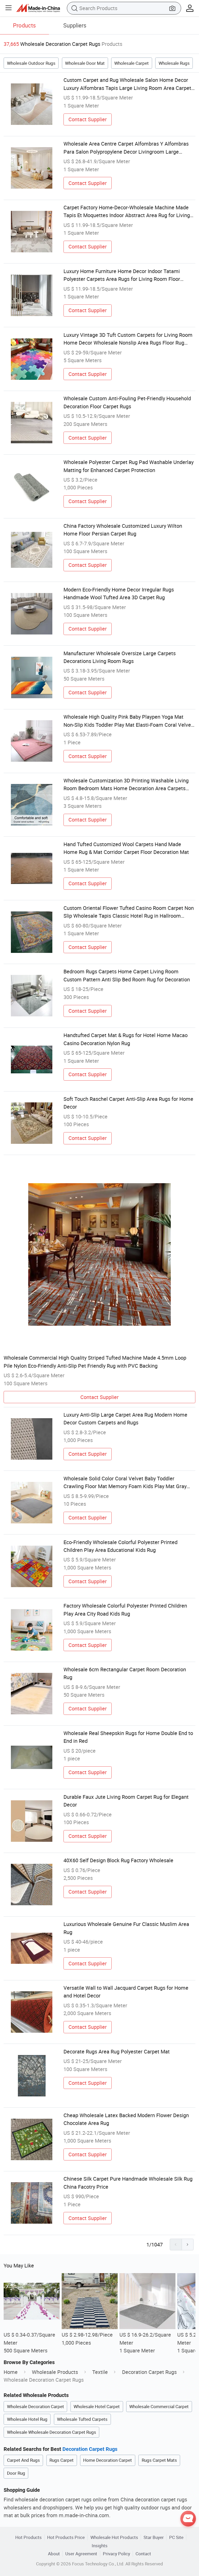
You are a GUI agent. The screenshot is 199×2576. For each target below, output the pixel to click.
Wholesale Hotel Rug (27, 2419)
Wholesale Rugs (174, 63)
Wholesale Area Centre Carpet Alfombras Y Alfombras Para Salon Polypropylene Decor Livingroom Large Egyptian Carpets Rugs (126, 148)
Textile (100, 2372)
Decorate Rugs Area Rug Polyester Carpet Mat (117, 2051)
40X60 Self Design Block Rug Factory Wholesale (118, 1860)
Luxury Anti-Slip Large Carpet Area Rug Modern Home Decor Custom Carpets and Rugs (125, 1419)
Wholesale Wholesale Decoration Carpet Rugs (52, 2432)
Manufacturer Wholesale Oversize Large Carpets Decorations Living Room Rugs (120, 657)
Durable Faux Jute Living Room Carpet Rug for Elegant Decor (126, 1801)
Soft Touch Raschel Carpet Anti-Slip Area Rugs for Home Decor (128, 1103)
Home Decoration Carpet (108, 2460)
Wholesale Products (55, 2372)
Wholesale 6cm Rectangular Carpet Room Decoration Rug (125, 1673)
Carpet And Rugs (23, 2460)
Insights (100, 2546)
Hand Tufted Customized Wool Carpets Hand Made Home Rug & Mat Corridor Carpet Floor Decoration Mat (126, 848)
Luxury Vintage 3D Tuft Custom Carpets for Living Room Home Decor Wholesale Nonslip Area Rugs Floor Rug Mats (128, 339)
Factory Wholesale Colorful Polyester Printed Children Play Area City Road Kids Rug (125, 1610)
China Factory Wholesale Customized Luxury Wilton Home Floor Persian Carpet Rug (123, 530)
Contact (143, 2554)
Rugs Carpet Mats (159, 2460)
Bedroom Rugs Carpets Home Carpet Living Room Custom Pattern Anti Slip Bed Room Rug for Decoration (127, 975)
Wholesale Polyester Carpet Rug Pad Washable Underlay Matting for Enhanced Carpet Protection (129, 466)
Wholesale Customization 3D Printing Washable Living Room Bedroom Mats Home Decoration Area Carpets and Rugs (126, 785)
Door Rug (16, 2473)
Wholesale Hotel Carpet (97, 2406)
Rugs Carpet (62, 2460)
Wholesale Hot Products (114, 2537)
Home (11, 2372)
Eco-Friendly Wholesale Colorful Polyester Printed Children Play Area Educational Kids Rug (120, 1546)
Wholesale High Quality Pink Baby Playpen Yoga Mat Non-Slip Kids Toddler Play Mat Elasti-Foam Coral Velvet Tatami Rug (128, 721)
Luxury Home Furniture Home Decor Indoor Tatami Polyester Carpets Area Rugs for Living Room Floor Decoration (122, 275)
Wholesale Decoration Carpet (35, 2406)
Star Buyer (154, 2537)
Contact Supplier (88, 119)
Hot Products (29, 2537)
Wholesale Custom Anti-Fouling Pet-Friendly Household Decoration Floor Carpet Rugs (127, 402)
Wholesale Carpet (132, 63)
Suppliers (75, 25)
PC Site (176, 2537)
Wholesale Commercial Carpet (159, 2406)
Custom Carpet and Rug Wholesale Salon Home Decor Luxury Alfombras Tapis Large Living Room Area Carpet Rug (127, 84)
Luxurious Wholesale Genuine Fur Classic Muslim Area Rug (126, 1928)
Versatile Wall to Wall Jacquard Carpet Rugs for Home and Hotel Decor (126, 1992)
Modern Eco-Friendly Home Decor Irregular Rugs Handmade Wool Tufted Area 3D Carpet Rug (119, 593)
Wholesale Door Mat (85, 63)
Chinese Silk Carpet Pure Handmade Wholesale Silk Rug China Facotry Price (128, 2183)
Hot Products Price (66, 2537)
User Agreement (81, 2554)
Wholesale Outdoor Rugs (31, 63)
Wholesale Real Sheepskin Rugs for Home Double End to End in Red (128, 1737)
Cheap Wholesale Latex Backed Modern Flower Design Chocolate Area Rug (126, 2119)
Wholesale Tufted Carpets (82, 2419)
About (54, 2554)
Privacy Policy (116, 2554)
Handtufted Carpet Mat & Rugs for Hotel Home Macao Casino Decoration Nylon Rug (126, 1039)
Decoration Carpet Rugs (149, 2372)
